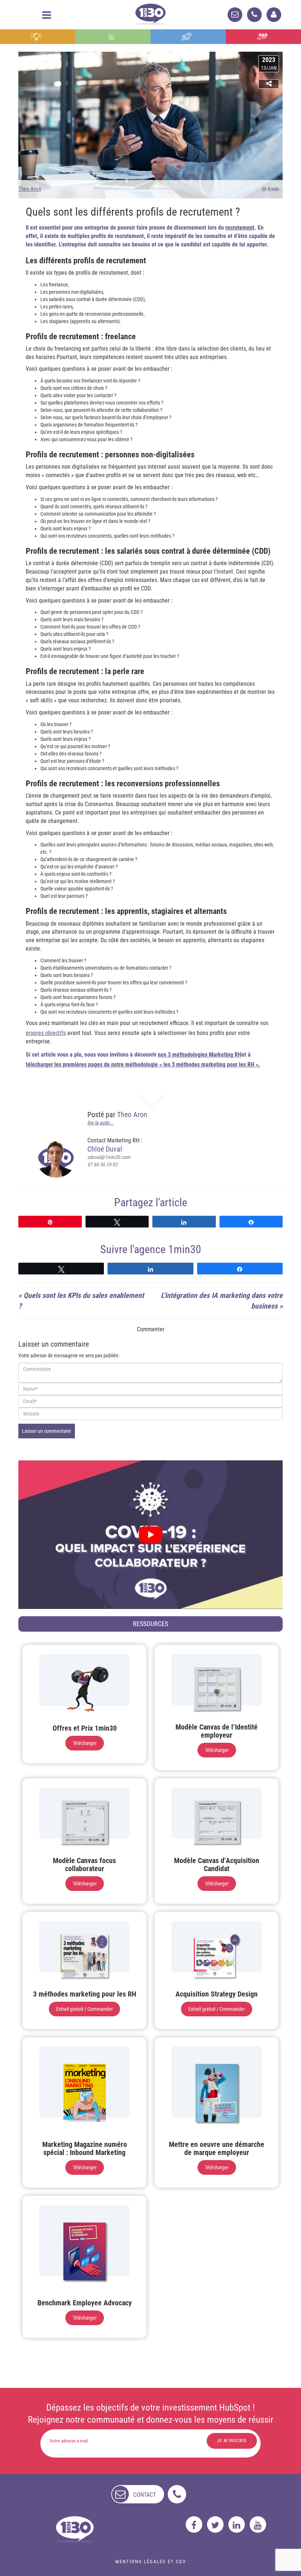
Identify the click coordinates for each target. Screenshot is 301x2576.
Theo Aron (30, 189)
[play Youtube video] (150, 1535)
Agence (263, 37)
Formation (188, 37)
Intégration (113, 37)
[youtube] (258, 2524)
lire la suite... (101, 1123)
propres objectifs (46, 1033)
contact (145, 2495)
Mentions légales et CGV (151, 2562)
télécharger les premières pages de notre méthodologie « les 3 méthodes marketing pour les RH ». (143, 1064)
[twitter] (215, 2524)
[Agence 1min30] (150, 13)
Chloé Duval (105, 1149)
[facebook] (194, 2524)
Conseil (37, 37)
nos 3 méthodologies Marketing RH (200, 1055)
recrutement (240, 228)
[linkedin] (237, 2524)
